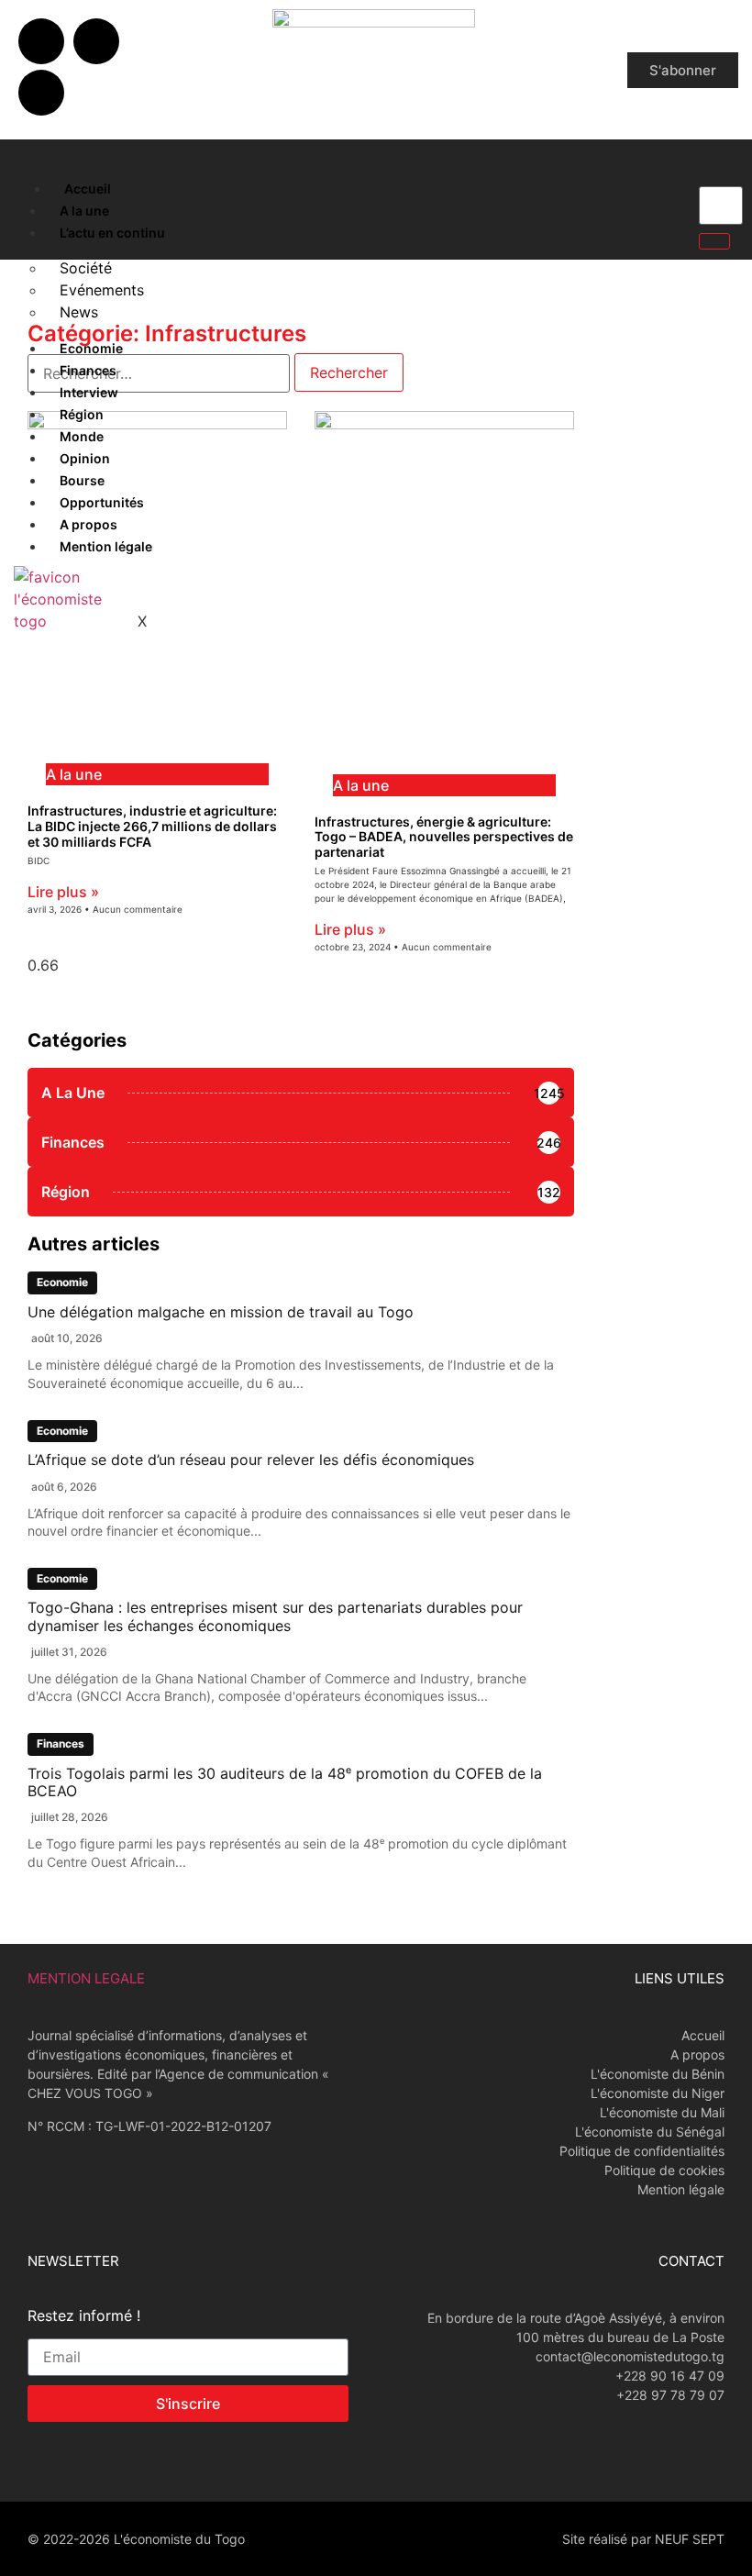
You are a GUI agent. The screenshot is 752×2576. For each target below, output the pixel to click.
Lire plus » (63, 892)
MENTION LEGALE (86, 1978)
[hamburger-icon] (30, 184)
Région (82, 414)
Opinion (85, 458)
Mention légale (106, 546)
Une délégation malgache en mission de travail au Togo (221, 1312)
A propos (88, 524)
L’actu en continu (112, 233)
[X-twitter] (96, 41)
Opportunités (102, 502)
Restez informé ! (84, 2316)
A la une (84, 211)
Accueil (88, 189)
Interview (89, 392)
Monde (82, 436)
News (79, 312)
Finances (88, 370)
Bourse (82, 480)
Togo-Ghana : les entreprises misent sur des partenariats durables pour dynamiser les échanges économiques (275, 1616)
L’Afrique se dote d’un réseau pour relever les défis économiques (251, 1460)
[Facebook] (41, 41)
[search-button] (714, 241)
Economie (91, 348)
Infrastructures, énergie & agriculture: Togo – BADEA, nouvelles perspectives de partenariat (444, 837)
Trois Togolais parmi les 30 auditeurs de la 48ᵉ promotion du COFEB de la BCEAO (285, 1782)
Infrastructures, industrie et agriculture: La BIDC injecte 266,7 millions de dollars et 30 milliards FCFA (152, 826)
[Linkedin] (41, 93)
